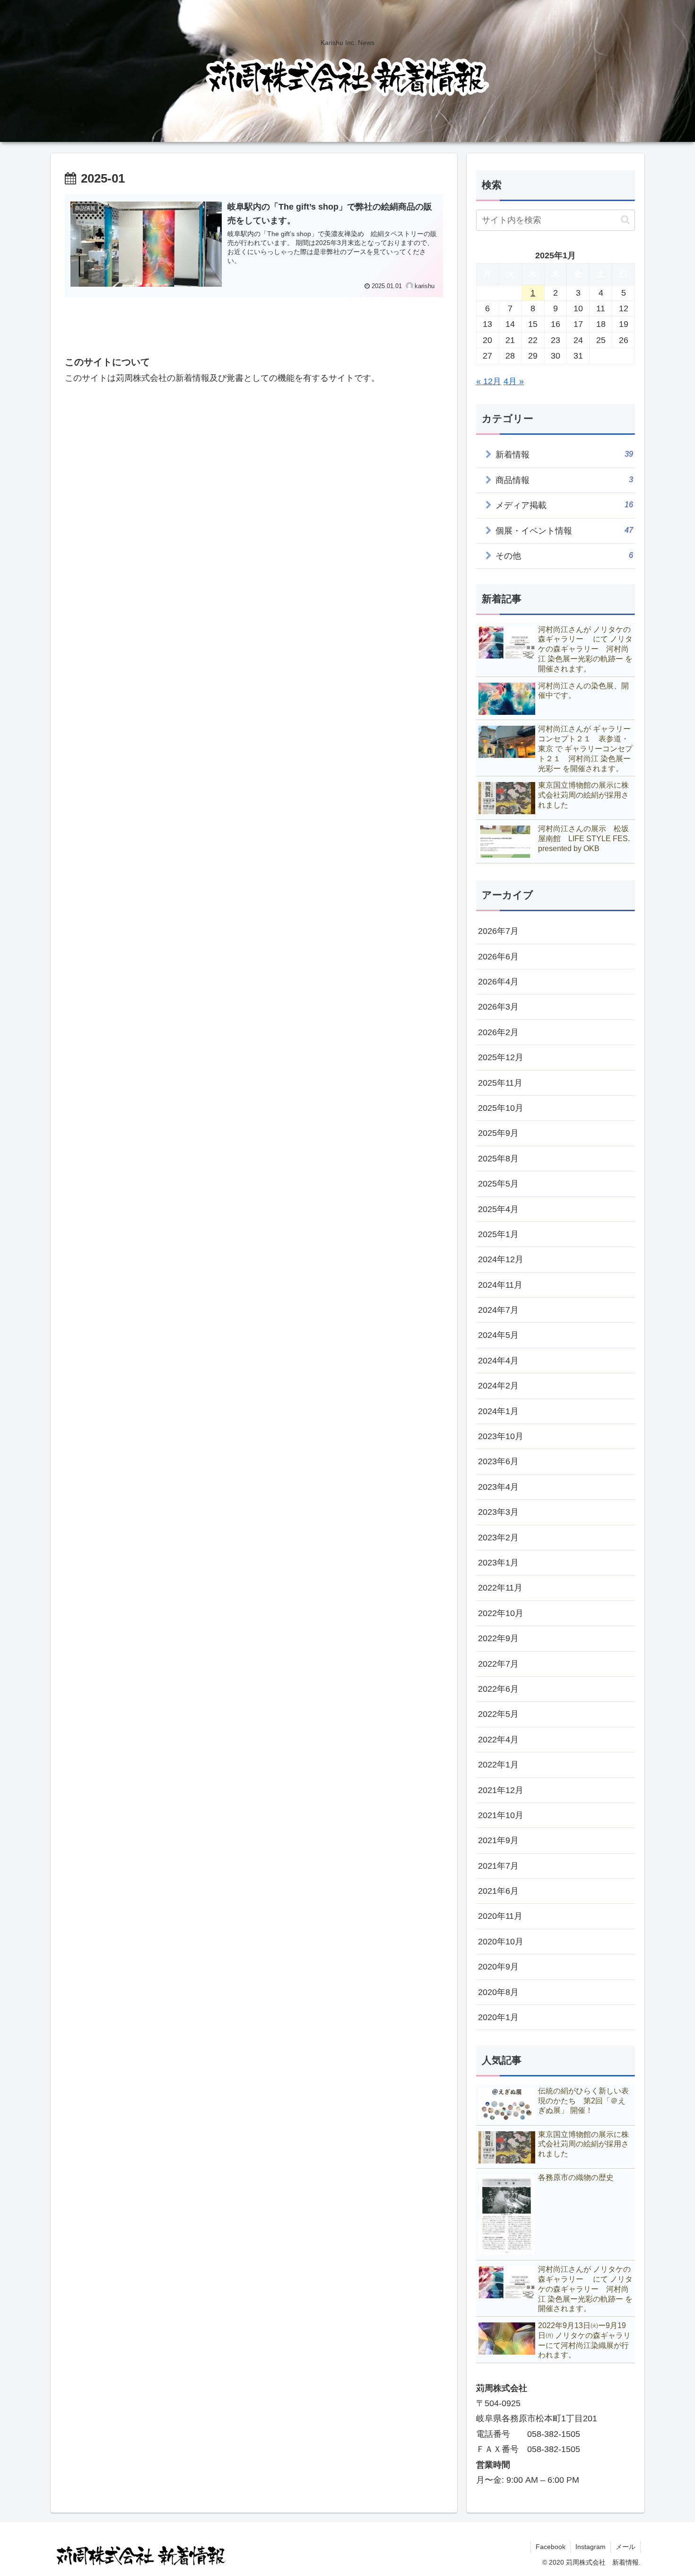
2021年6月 (498, 1891)
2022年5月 (498, 1714)
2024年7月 (498, 1310)
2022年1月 (498, 1765)
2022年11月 (500, 1588)
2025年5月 (498, 1184)
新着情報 (564, 454)
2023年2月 (498, 1538)
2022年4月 (498, 1740)
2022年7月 (498, 1664)
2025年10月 (501, 1108)
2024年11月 (500, 1285)
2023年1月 (498, 1563)
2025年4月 (498, 1209)
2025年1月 (498, 1234)
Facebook (551, 2547)
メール (625, 2547)
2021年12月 (501, 1790)
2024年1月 (498, 1411)
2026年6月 (498, 957)
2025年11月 (500, 1083)
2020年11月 (500, 1916)
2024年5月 (498, 1335)
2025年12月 (501, 1057)
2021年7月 (498, 1866)
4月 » (514, 381)
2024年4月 (498, 1361)
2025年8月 (498, 1159)
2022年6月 (498, 1689)
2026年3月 (498, 1007)
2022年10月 (501, 1613)
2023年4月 (498, 1487)
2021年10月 (501, 1815)
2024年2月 (498, 1386)
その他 (564, 556)
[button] (625, 220)
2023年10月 (501, 1436)
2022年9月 (498, 1638)
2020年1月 (498, 2017)
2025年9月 (498, 1133)
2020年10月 (501, 1942)
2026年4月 (498, 982)
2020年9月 (498, 1967)
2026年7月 (498, 931)
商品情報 (564, 480)
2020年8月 (498, 1992)
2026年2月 (498, 1032)
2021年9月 (498, 1840)
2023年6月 (498, 1461)
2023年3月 (498, 1512)
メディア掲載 (564, 505)
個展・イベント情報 (564, 531)
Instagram (591, 2547)
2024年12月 (501, 1259)
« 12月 (489, 381)
